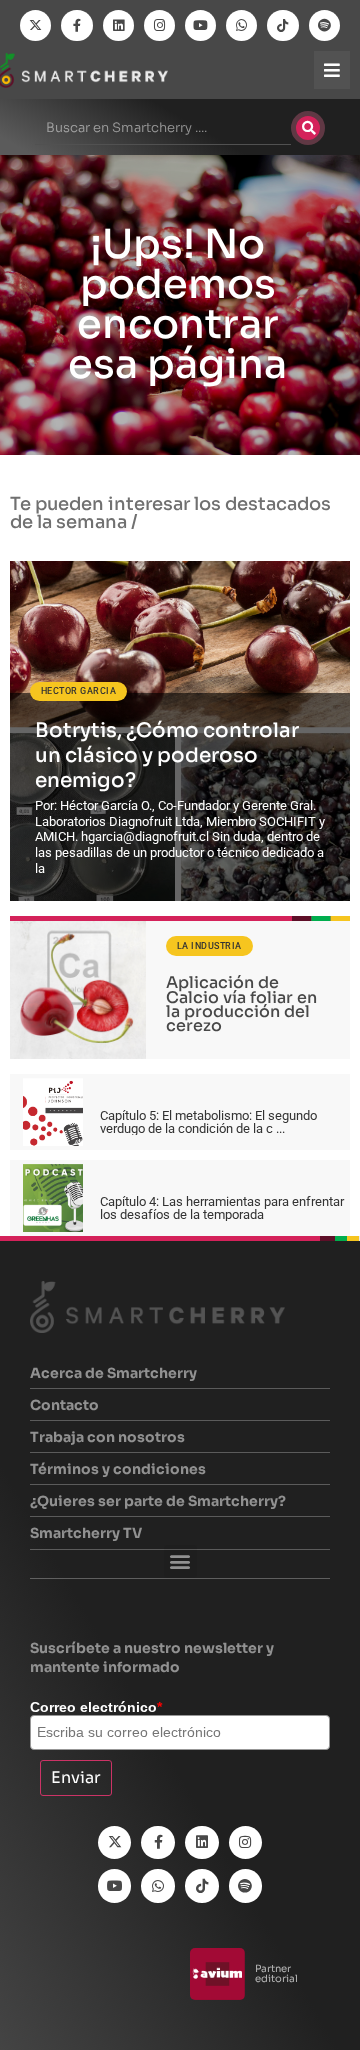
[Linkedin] (118, 25)
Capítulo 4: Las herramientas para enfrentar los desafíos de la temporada (222, 1208)
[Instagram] (159, 25)
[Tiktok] (282, 25)
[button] (180, 1561)
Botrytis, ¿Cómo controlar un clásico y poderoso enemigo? (167, 755)
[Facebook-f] (76, 25)
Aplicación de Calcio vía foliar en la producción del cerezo (241, 1004)
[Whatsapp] (241, 25)
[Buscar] (308, 128)
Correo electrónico (96, 1707)
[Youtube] (200, 25)
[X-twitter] (35, 25)
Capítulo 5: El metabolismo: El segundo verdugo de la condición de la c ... (208, 1122)
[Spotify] (324, 25)
